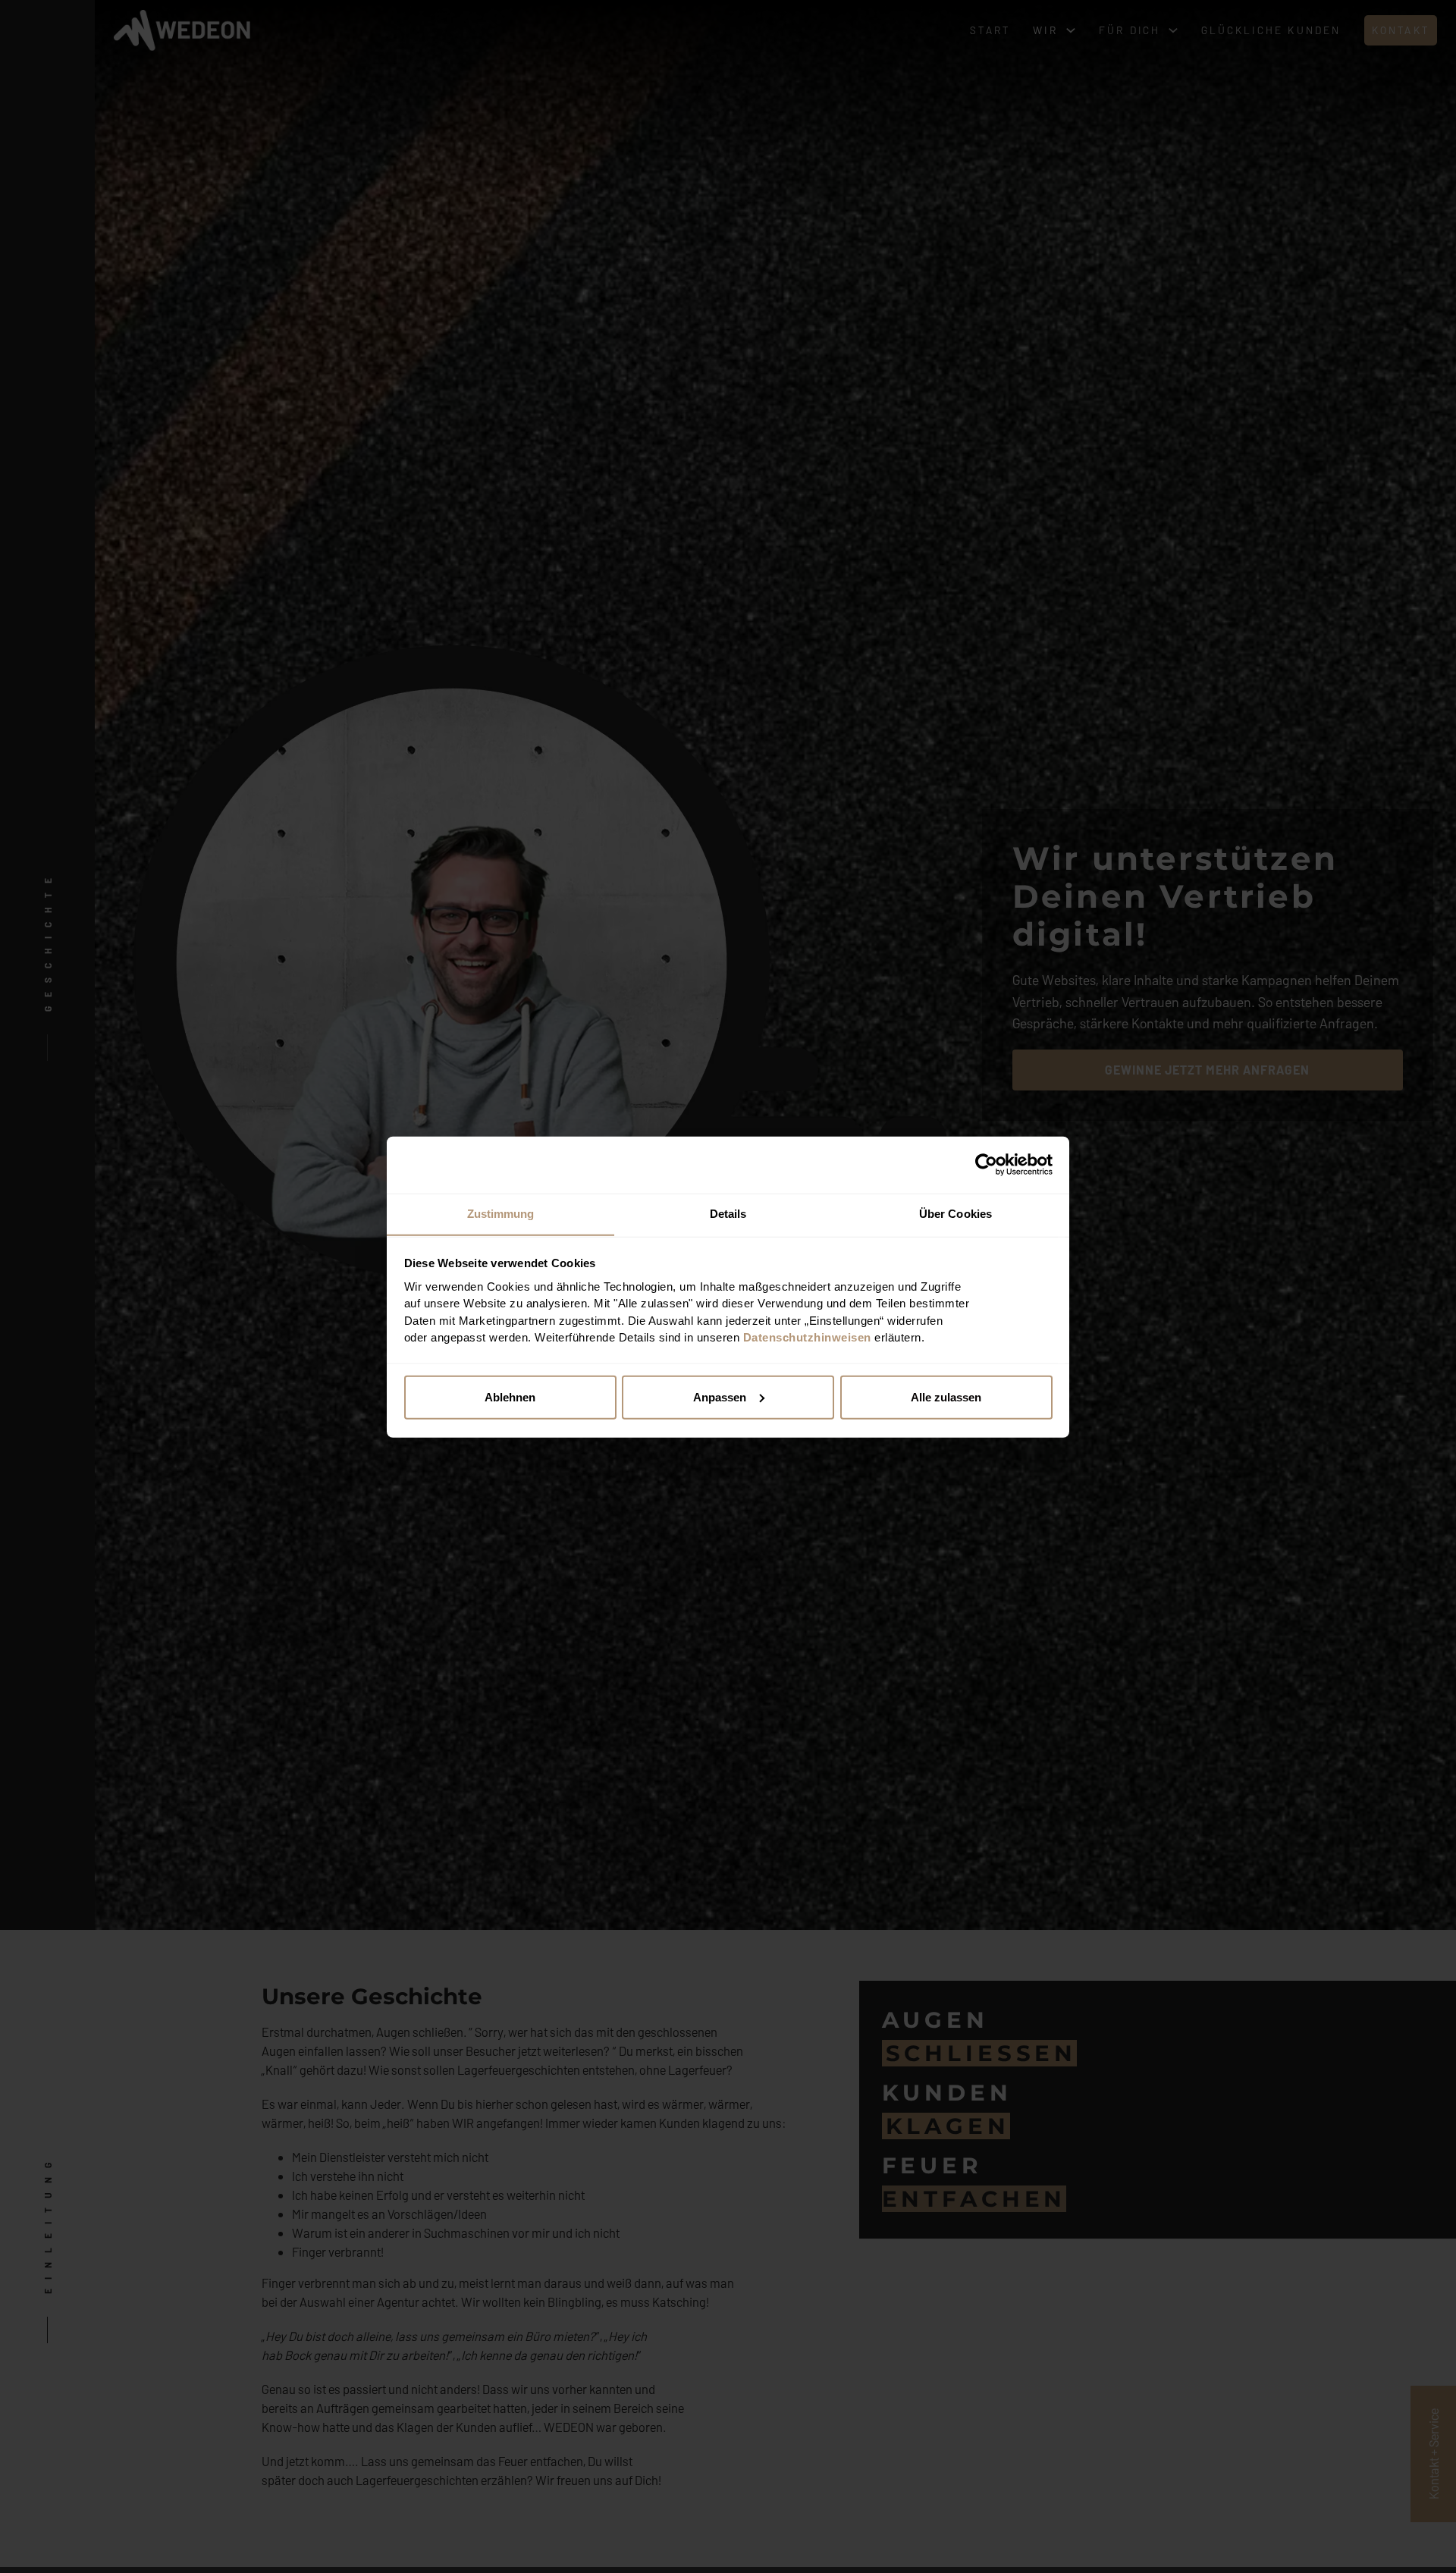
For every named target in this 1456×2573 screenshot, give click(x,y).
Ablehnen (510, 1396)
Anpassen (720, 1396)
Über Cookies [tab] (955, 1213)
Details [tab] (728, 1213)
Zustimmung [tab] (501, 1213)
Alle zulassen (946, 1396)
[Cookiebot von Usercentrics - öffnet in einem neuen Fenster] (986, 1165)
